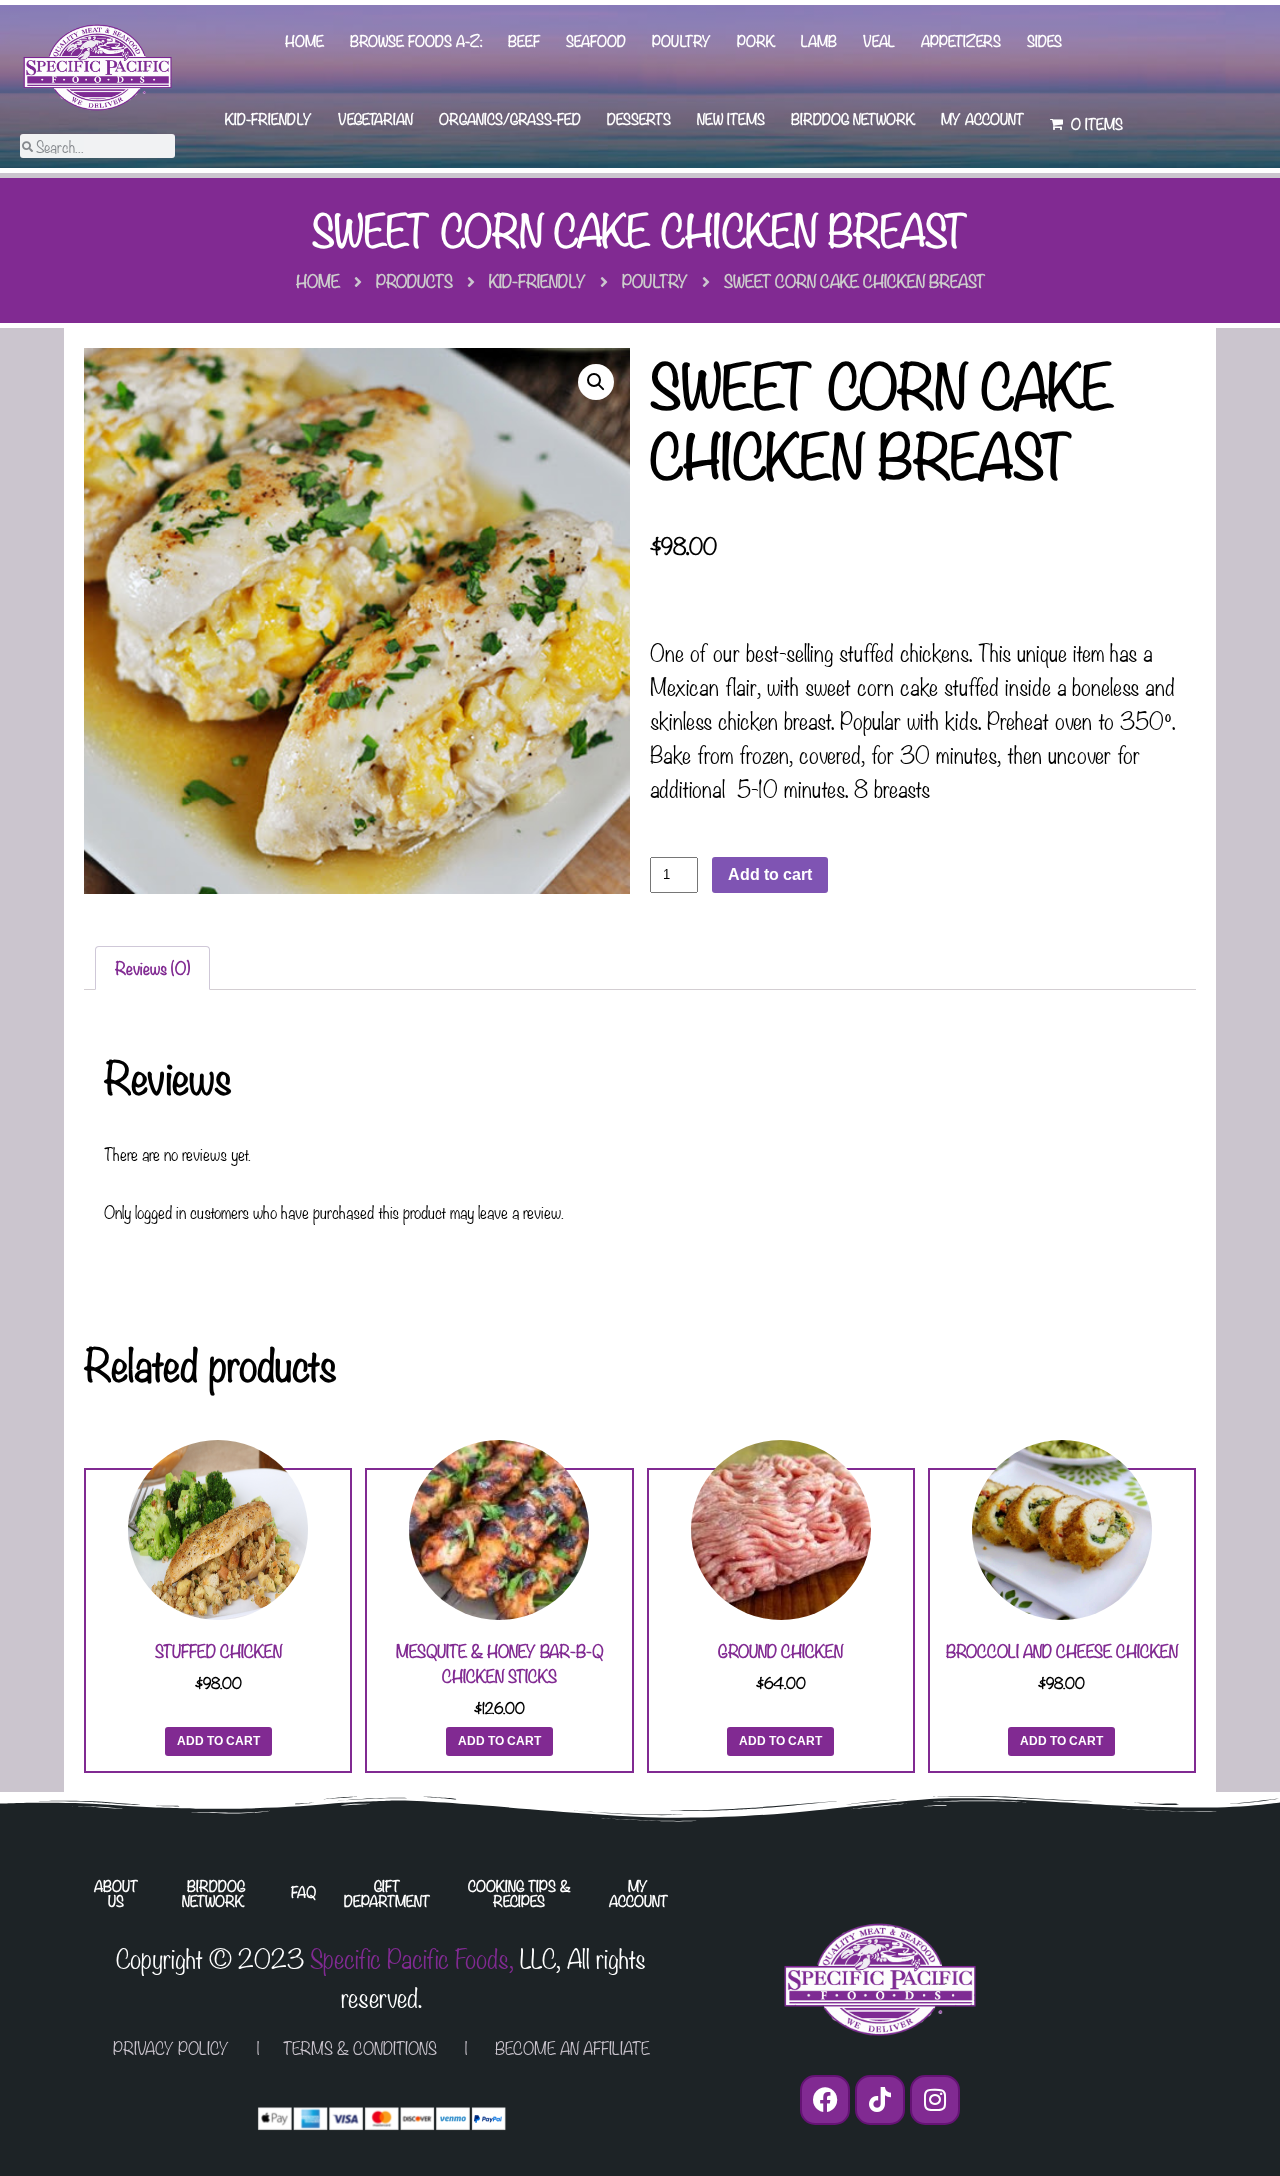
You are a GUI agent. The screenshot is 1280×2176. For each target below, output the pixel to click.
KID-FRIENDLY (268, 118)
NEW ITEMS (731, 118)
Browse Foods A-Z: (416, 40)
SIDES (1044, 40)
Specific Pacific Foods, (412, 1956)
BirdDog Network (853, 118)
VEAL (879, 40)
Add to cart (770, 874)
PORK (756, 40)
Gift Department (387, 1893)
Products (414, 280)
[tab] (152, 968)
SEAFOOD (596, 40)
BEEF (524, 40)
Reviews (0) (152, 967)
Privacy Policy (171, 2047)
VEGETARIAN (375, 118)
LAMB (819, 40)
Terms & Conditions (360, 2047)
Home (304, 40)
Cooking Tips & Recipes (519, 1893)
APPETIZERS (961, 40)
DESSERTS (639, 118)
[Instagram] (935, 2100)
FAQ (303, 1891)
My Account (982, 118)
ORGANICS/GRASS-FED (510, 118)
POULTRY (681, 40)
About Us (116, 1893)
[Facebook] (825, 2100)
